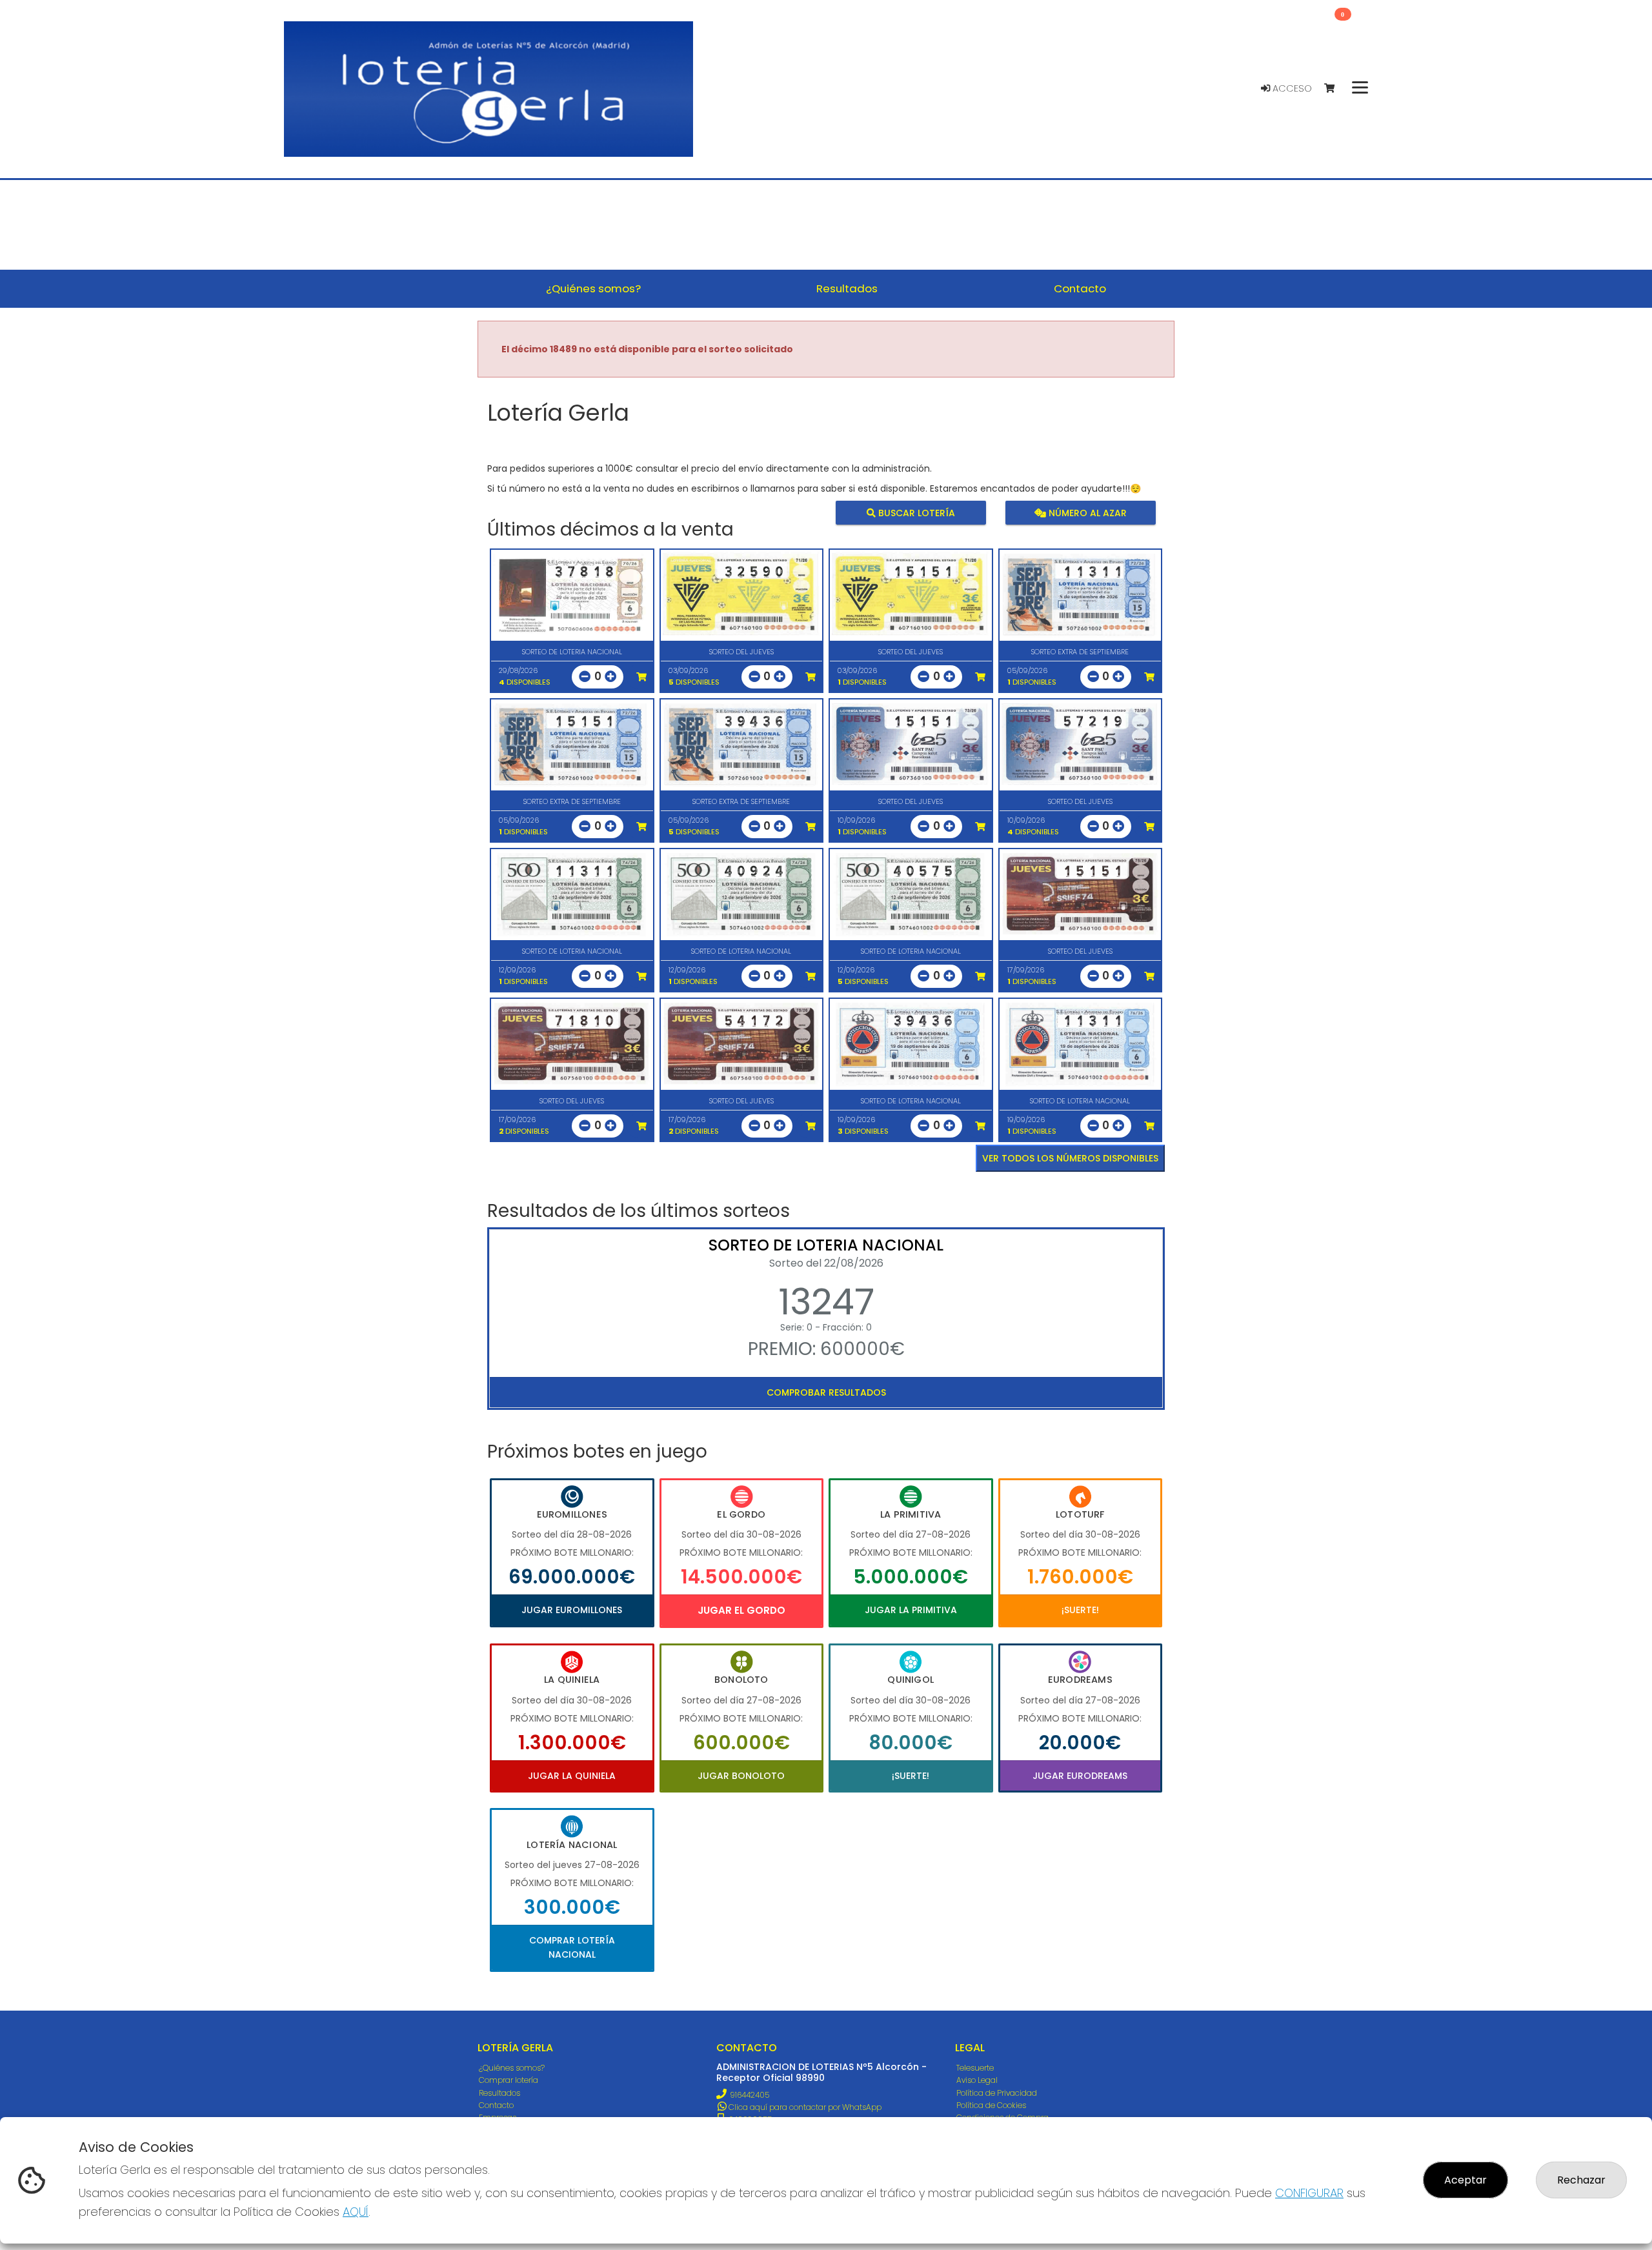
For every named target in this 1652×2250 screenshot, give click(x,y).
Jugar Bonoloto (741, 1776)
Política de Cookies (991, 2105)
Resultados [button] (847, 288)
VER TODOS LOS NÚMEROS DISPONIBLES (1070, 1158)
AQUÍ (356, 2212)
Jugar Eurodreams (1080, 1776)
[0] (1335, 89)
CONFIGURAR (1309, 2193)
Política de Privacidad (997, 2093)
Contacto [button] (1080, 288)
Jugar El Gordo (741, 1610)
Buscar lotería (915, 512)
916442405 (750, 2095)
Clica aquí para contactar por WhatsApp (804, 2107)
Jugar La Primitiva (911, 1610)
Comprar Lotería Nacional (572, 1947)
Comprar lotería (509, 2080)
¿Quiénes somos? (512, 2068)
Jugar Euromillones (572, 1610)
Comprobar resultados (826, 1392)
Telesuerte (975, 2068)
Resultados (499, 2093)
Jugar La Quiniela (572, 1776)
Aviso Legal (977, 2080)
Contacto (496, 2105)
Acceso (1291, 88)
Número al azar (1086, 512)
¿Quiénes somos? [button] (593, 288)
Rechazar (1581, 2180)
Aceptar (1466, 2180)
